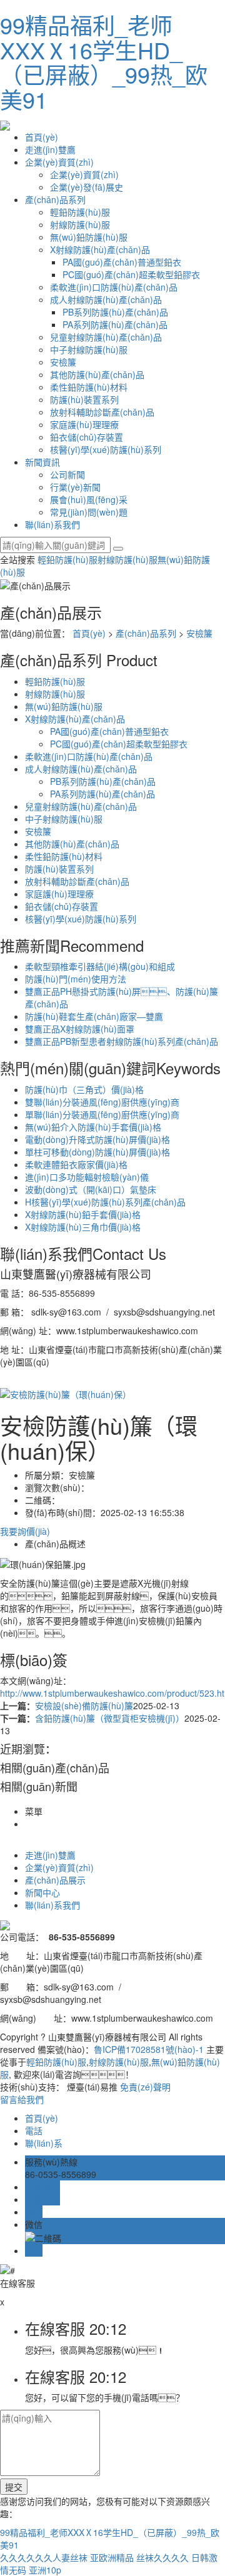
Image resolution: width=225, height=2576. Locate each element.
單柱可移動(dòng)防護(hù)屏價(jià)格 (97, 1152)
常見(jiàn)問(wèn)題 (89, 512)
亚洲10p (45, 2570)
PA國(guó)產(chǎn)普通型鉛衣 (122, 262)
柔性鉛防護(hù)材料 (89, 387)
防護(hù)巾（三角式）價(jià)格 (84, 1089)
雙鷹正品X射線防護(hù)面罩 (80, 1029)
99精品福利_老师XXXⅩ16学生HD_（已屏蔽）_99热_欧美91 (104, 62)
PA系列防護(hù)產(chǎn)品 (115, 324)
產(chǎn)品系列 (55, 199)
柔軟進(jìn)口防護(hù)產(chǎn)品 (114, 287)
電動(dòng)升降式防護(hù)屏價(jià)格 (97, 1139)
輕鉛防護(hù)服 (80, 212)
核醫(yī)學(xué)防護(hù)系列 (106, 449)
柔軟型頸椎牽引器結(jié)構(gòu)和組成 (100, 966)
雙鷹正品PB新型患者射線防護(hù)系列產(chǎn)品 (122, 1041)
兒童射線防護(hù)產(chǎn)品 (106, 337)
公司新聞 (67, 474)
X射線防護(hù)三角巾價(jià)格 (83, 1227)
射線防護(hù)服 (80, 224)
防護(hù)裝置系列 (84, 399)
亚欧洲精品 (112, 2557)
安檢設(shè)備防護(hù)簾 (84, 1705)
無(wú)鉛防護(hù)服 (89, 237)
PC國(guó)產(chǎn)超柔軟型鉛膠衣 (131, 274)
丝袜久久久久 (162, 2557)
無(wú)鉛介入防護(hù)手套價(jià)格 (93, 1127)
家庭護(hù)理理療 (84, 424)
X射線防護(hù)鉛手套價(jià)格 (83, 1214)
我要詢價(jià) (25, 1531)
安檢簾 (63, 362)
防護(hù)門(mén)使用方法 (76, 979)
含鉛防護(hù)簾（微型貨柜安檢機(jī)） (110, 1718)
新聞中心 (42, 1892)
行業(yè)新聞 (75, 487)
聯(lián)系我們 (52, 524)
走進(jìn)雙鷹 (50, 149)
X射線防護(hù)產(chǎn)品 (100, 249)
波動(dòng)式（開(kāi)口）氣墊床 (91, 1189)
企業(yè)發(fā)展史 (87, 187)
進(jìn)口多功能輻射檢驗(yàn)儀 (87, 1177)
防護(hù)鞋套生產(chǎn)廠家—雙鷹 (94, 1016)
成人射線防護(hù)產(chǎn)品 (106, 299)
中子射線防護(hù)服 (89, 349)
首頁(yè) (42, 137)
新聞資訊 (42, 462)
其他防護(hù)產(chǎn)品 (97, 374)
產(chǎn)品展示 (55, 1880)
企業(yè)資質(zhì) (59, 162)
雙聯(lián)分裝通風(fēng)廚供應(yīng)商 (102, 1102)
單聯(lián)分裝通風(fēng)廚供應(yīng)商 (102, 1114)
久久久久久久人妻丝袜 (44, 2557)
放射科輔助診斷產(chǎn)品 (102, 412)
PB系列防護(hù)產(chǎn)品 (115, 312)
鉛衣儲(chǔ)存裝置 (87, 437)
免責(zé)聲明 (145, 2087)
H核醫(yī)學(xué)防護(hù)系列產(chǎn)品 (105, 1202)
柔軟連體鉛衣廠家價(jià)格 (76, 1164)
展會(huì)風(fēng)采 (89, 499)
